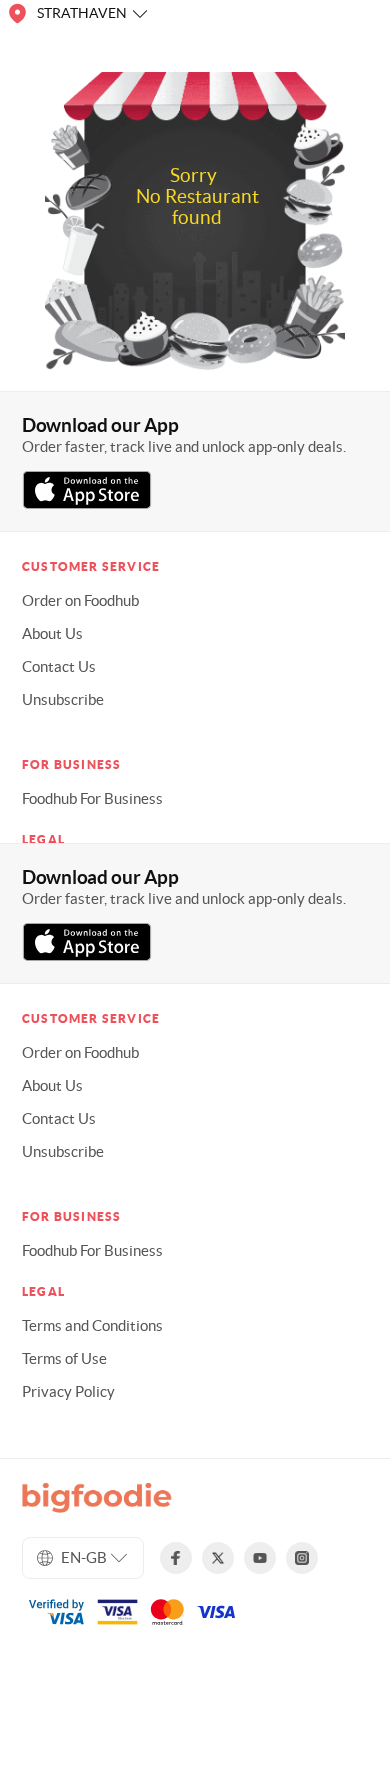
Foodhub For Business (92, 798)
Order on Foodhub (80, 600)
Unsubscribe (63, 699)
